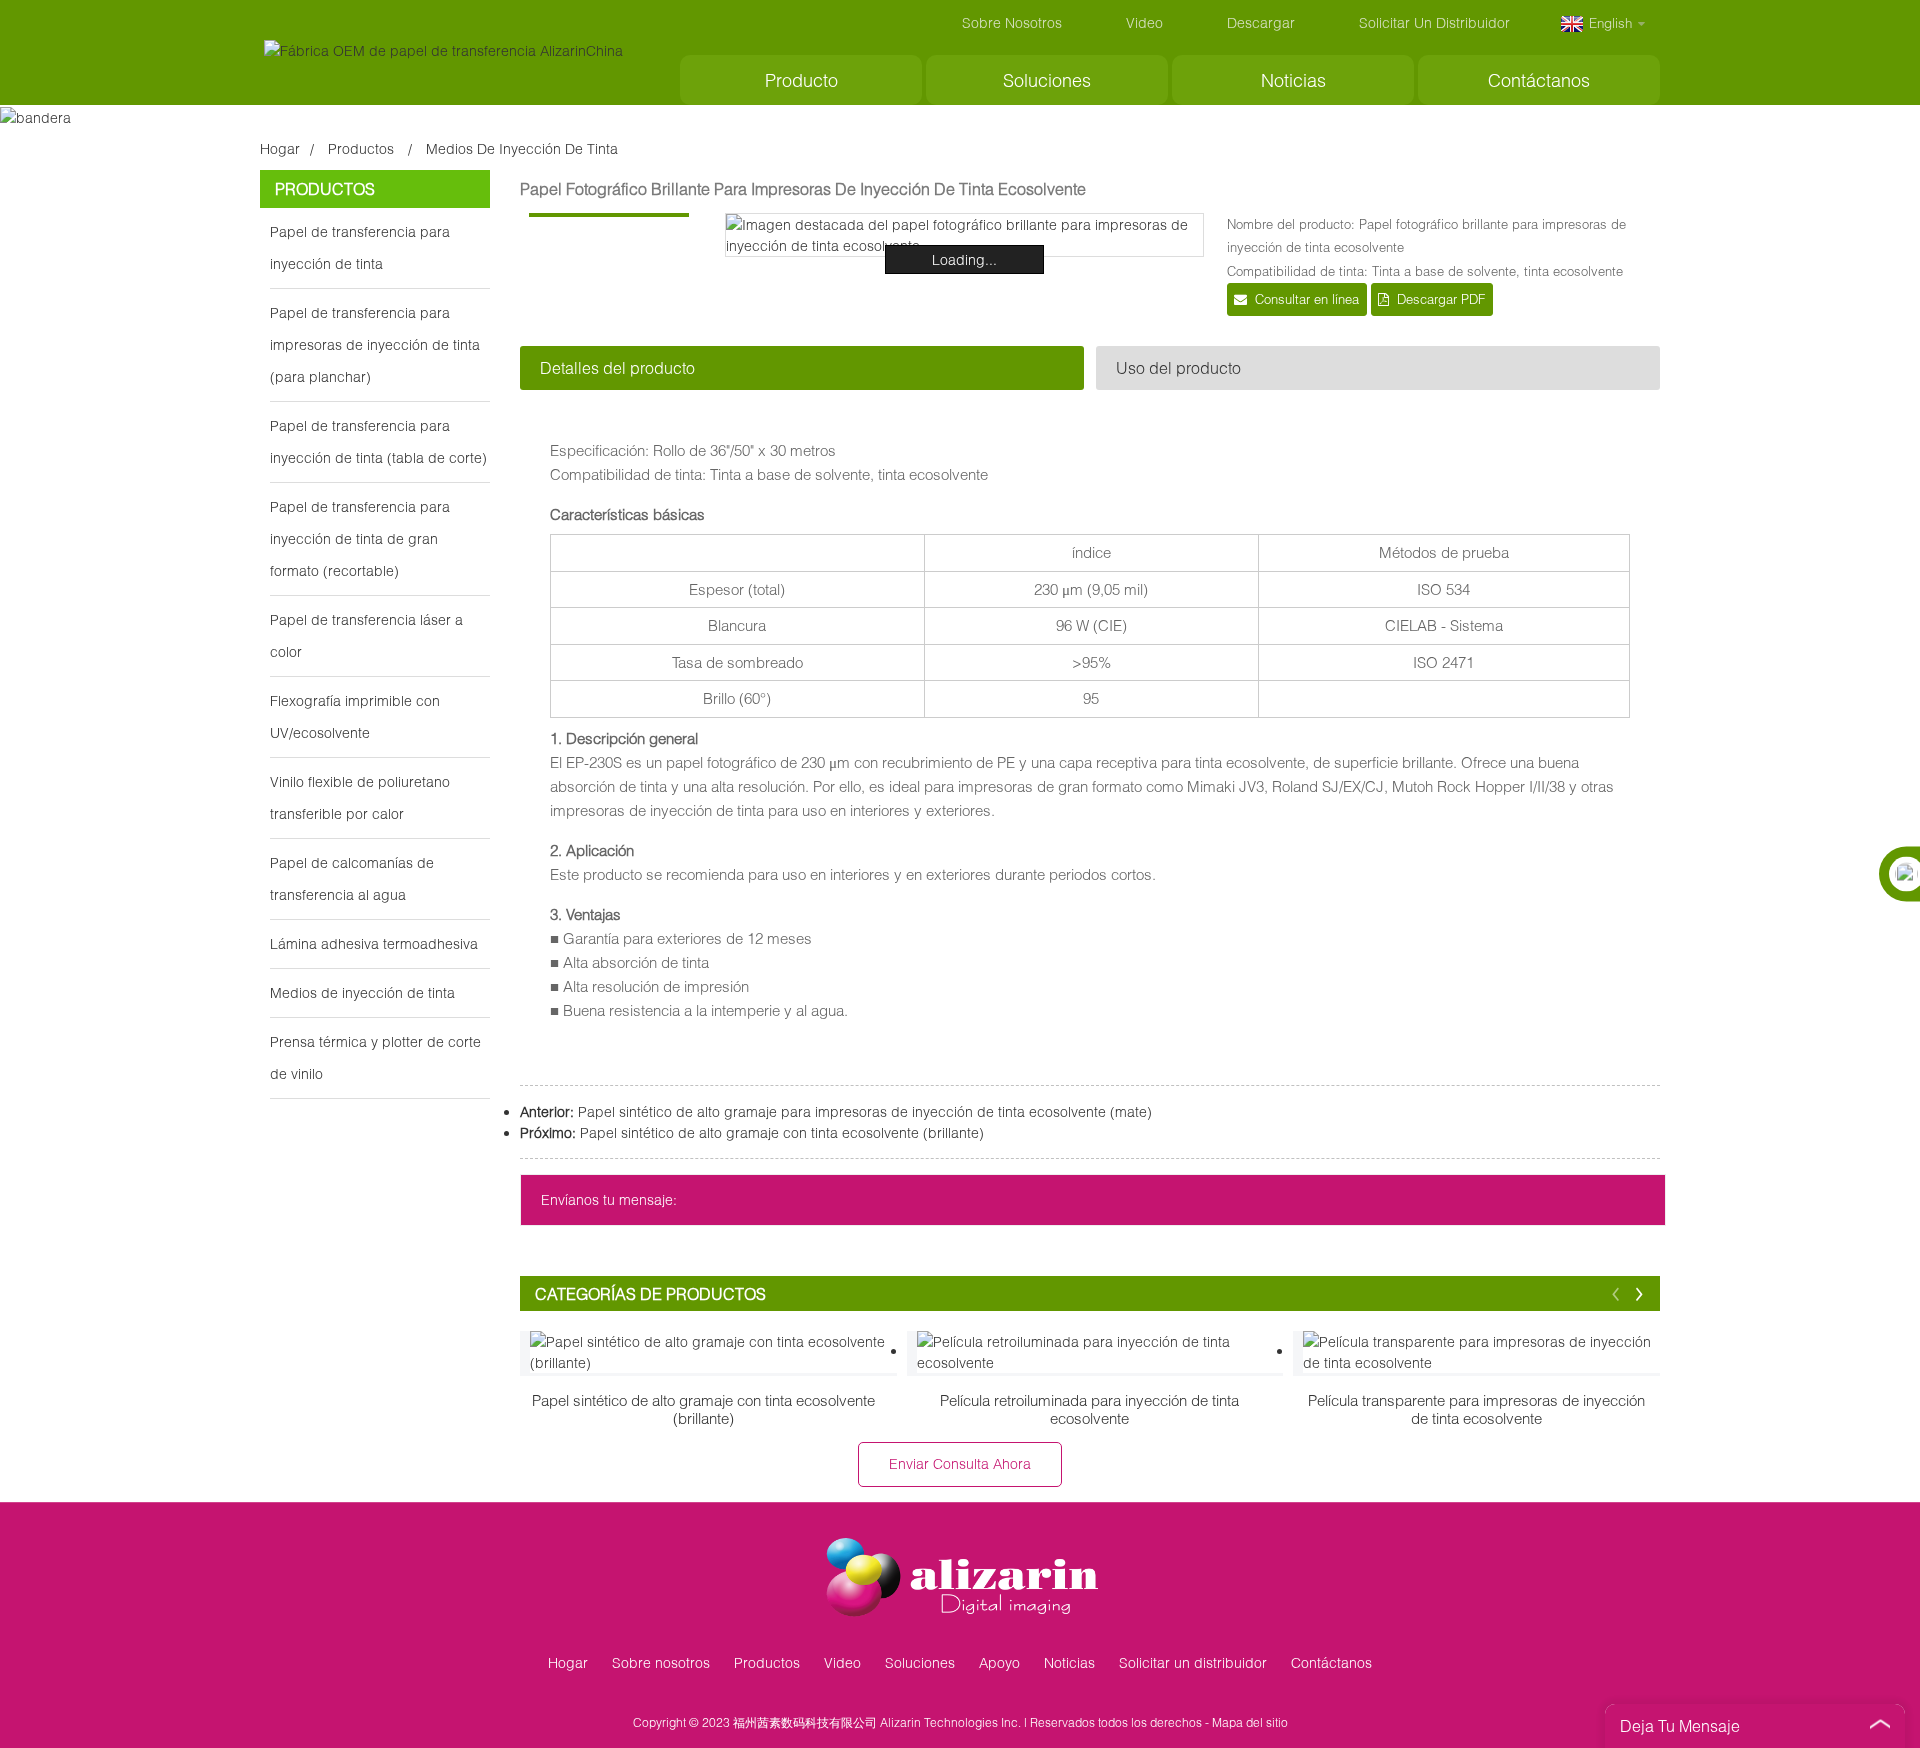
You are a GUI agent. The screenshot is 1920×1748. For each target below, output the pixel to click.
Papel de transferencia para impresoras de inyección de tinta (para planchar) (375, 344)
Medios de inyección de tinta (522, 148)
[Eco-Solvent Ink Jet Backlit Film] (1100, 1352)
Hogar (280, 148)
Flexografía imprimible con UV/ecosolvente (355, 716)
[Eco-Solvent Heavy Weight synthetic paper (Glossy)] (713, 1352)
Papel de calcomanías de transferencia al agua (352, 878)
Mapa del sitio (1250, 1722)
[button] (1616, 1293)
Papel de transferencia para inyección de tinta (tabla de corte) (378, 441)
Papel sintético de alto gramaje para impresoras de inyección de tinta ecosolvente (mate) (865, 1111)
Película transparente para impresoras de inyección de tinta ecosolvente (1476, 1409)
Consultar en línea (1307, 299)
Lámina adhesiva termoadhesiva (374, 943)
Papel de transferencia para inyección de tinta (360, 247)
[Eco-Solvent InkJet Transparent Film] (1486, 1352)
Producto (801, 80)
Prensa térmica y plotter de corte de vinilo (375, 1057)
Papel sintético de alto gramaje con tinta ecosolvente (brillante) (782, 1132)
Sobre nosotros (1012, 22)
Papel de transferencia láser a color (366, 635)
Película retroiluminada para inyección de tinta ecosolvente (1089, 1409)
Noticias (1293, 80)
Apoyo (999, 1662)
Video (1144, 22)
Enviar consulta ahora (960, 1463)
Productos (361, 148)
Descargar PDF (1441, 299)
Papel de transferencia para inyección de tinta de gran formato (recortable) (360, 538)
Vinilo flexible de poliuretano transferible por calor (360, 797)
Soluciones (1047, 80)
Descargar (1261, 22)
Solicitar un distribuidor (1434, 22)
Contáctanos (1539, 80)
